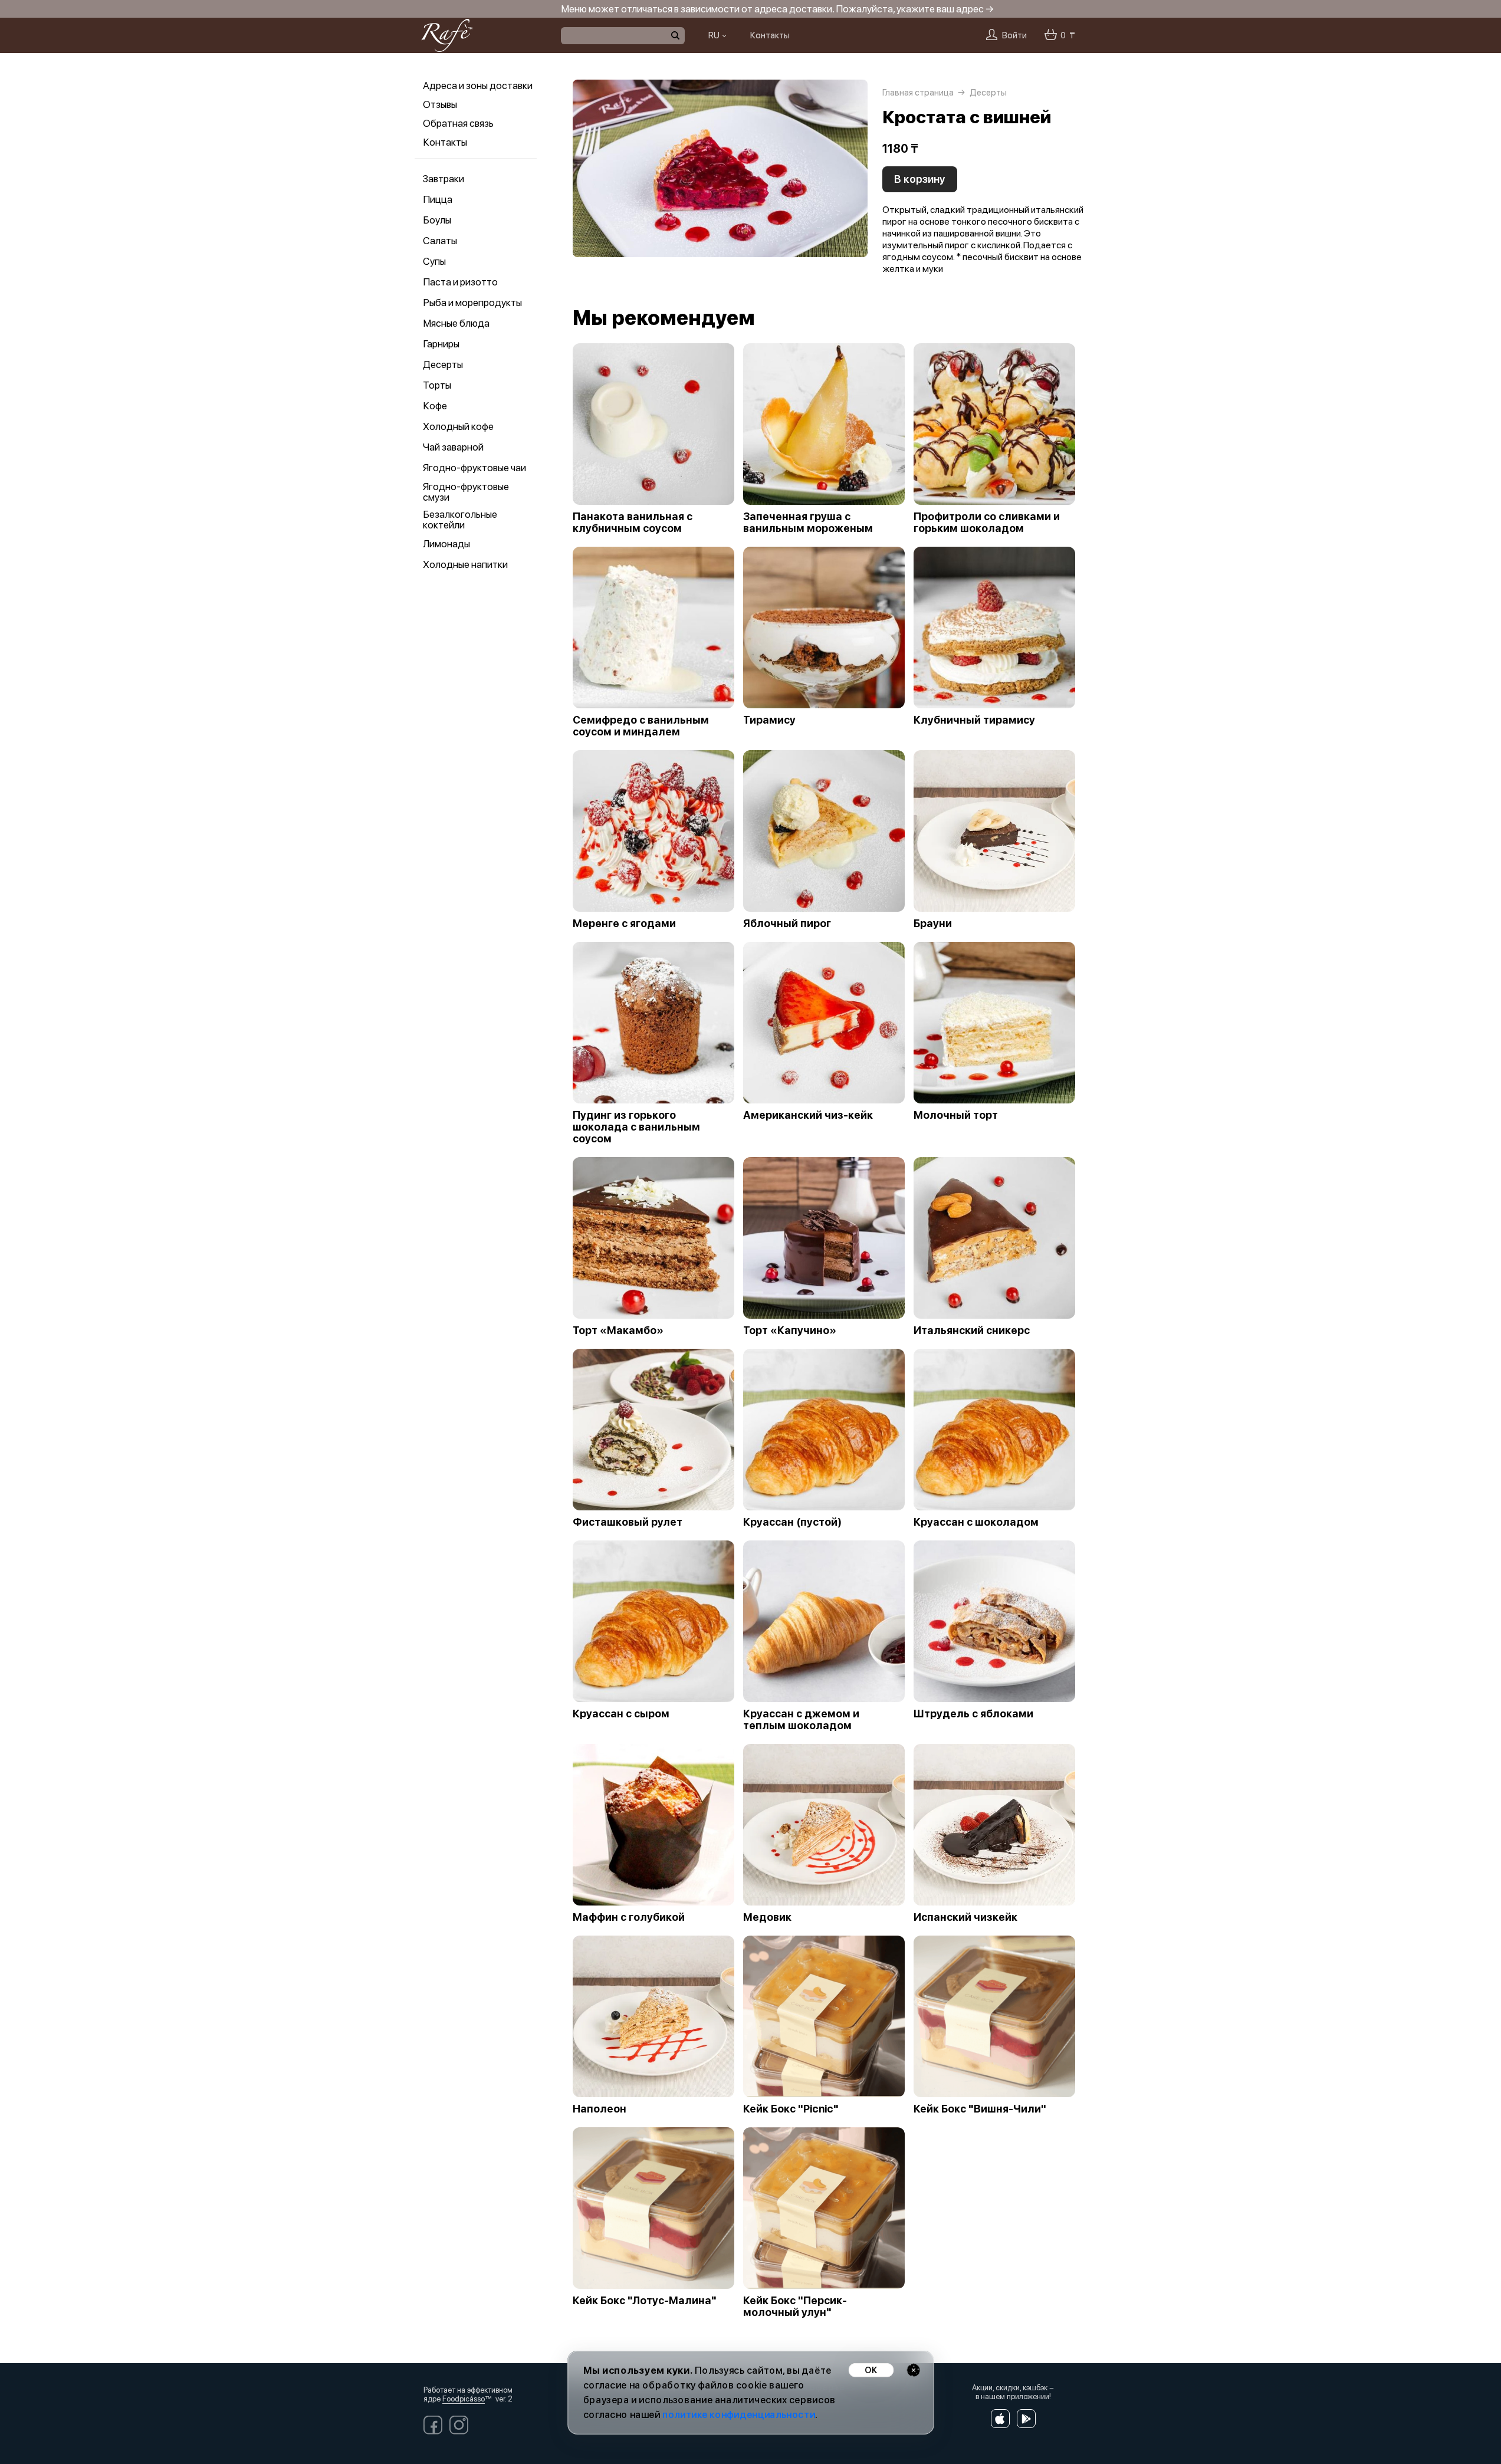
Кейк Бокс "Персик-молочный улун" (795, 2307)
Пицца (438, 199)
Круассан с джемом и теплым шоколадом (801, 1720)
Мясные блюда (456, 323)
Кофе (435, 406)
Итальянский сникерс (972, 1330)
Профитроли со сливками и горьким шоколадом (987, 523)
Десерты (443, 364)
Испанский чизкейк (965, 1917)
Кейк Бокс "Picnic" (791, 2109)
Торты (437, 385)
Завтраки (444, 179)
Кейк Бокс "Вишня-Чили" (980, 2109)
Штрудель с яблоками (973, 1714)
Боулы (437, 220)
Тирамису (769, 720)
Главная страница (918, 93)
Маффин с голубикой (629, 1917)
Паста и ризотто (460, 282)
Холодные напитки (465, 564)
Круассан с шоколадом (976, 1522)
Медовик (767, 1917)
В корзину (920, 179)
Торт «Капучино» (790, 1330)
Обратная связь (458, 123)
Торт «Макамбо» (618, 1330)
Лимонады (446, 544)
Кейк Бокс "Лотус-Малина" (645, 2301)
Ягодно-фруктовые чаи (474, 468)
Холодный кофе (458, 426)
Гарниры (441, 344)
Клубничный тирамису (974, 720)
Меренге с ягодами (624, 924)
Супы (434, 261)
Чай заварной (453, 447)
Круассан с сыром (621, 1714)
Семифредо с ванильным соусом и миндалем (641, 726)
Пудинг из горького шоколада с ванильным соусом (636, 1127)
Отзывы (440, 104)
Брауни (933, 924)
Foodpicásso (464, 2399)
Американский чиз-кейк (808, 1115)
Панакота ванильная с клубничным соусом (633, 523)
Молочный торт (956, 1115)
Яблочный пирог (787, 924)
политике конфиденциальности (739, 2415)
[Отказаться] (913, 2370)
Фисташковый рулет (628, 1522)
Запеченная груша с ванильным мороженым (808, 523)
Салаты (440, 241)
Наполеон (600, 2109)
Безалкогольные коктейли (460, 520)
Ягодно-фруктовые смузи (466, 492)
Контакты (445, 142)
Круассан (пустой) (792, 1522)
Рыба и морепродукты (472, 303)
